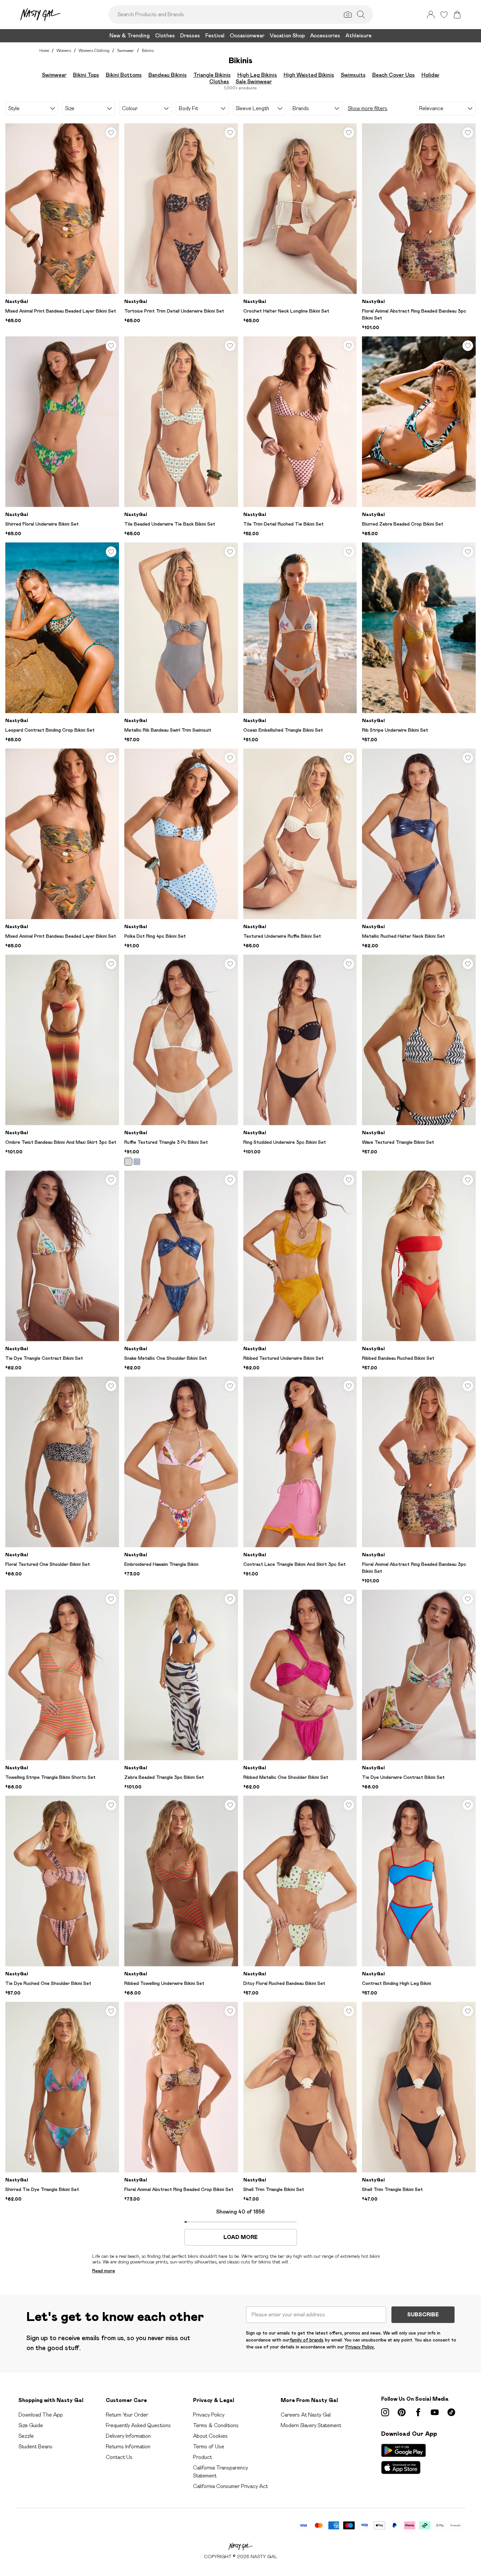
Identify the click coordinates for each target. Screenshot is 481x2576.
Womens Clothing (94, 50)
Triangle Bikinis (212, 75)
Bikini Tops (86, 75)
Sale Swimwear (254, 82)
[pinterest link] (402, 2412)
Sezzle (26, 2436)
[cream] (128, 1162)
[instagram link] (385, 2412)
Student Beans (36, 2447)
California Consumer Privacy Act (230, 2486)
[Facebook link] (418, 2412)
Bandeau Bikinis (168, 75)
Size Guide (31, 2425)
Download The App (41, 2415)
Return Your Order (127, 2415)
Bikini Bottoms (124, 75)
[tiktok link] (451, 2412)
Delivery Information (128, 2436)
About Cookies (210, 2436)
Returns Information (128, 2447)
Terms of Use (209, 2447)
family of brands (307, 2340)
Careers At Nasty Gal (306, 2415)
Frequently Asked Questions (138, 2425)
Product (202, 2457)
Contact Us (119, 2457)
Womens (64, 50)
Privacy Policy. (360, 2347)
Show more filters (368, 108)
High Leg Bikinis (257, 75)
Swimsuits (353, 75)
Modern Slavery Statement (311, 2425)
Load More (240, 2237)
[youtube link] (435, 2412)
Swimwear (126, 50)
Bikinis (148, 50)
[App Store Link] (403, 2459)
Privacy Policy (209, 2415)
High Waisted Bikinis (309, 75)
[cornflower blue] (137, 1162)
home (44, 50)
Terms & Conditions (216, 2425)
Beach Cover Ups (394, 75)
